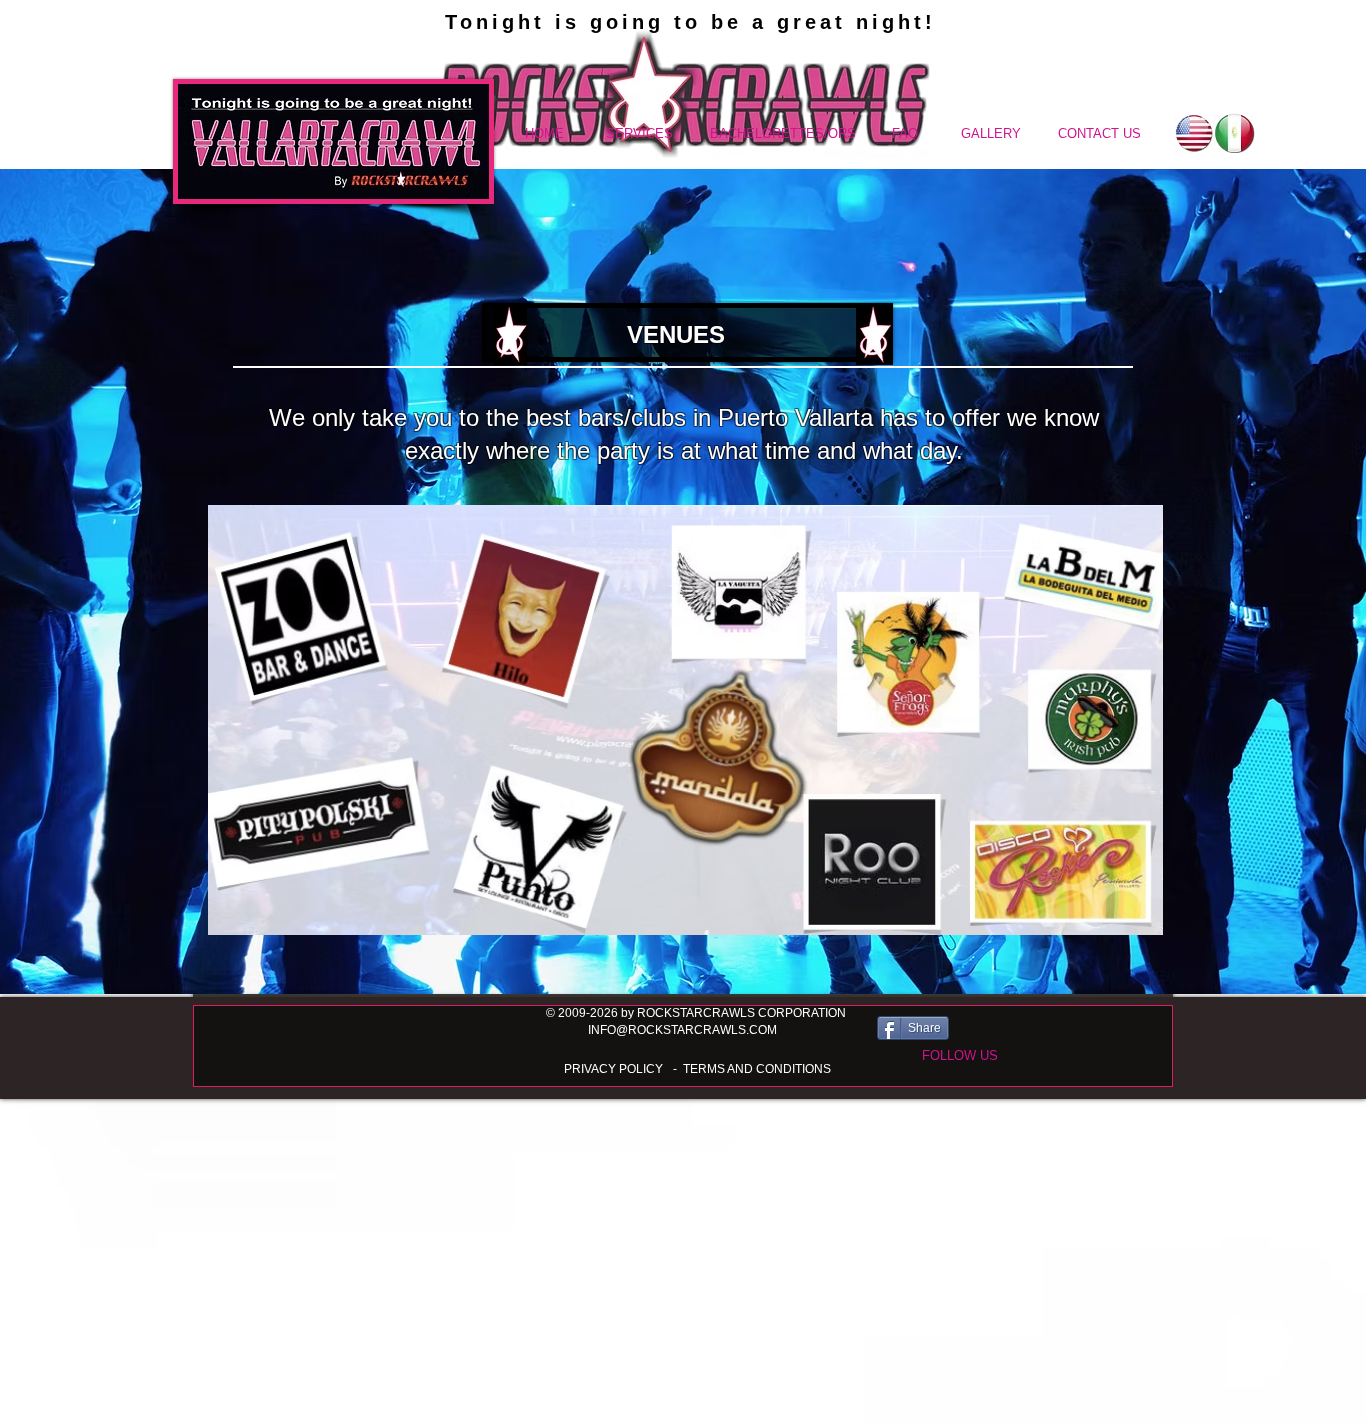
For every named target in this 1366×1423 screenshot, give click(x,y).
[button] (959, 1056)
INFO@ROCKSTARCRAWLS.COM (682, 1030)
